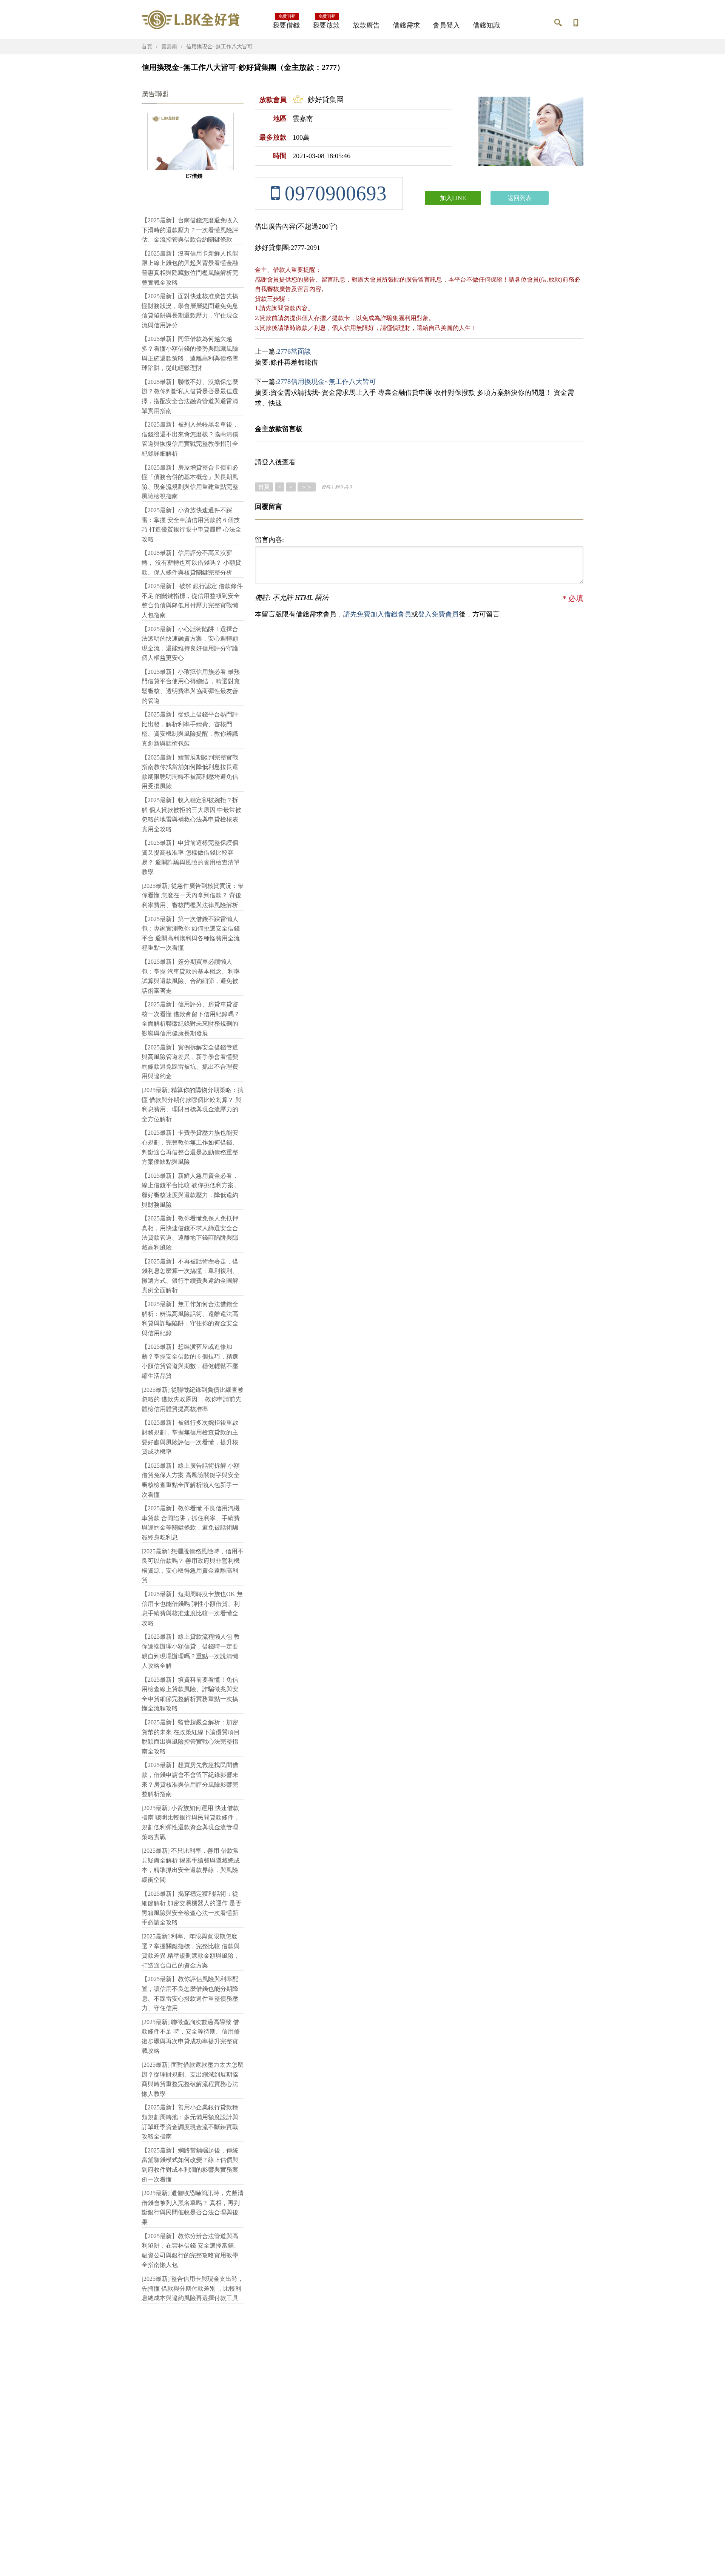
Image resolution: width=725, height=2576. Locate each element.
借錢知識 (486, 25)
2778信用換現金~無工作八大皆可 (327, 382)
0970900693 (333, 193)
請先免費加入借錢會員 (377, 614)
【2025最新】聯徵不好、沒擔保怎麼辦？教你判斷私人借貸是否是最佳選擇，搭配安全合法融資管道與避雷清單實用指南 (190, 396)
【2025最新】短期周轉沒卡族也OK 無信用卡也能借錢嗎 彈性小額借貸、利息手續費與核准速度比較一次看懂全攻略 (192, 1608)
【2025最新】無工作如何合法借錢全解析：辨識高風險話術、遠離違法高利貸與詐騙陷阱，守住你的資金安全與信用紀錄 (190, 1319)
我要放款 (326, 23)
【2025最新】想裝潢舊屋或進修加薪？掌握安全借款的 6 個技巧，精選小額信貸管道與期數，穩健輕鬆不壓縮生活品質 (190, 1361)
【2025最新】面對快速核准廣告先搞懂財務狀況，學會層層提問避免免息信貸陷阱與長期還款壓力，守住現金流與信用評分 (190, 311)
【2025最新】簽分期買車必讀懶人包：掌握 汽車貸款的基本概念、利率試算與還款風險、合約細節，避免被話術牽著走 (191, 976)
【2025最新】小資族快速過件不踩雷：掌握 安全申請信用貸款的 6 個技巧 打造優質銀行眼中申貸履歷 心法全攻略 (191, 525)
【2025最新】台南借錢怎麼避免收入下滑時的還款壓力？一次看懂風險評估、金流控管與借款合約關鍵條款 (190, 230)
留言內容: (269, 540)
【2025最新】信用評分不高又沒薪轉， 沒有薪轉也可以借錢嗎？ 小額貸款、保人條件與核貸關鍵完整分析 (191, 562)
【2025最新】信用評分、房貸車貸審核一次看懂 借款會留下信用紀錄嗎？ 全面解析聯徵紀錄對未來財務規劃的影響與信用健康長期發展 (191, 1019)
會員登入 (446, 25)
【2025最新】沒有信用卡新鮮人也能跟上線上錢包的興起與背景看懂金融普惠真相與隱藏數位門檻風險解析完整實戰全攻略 (190, 268)
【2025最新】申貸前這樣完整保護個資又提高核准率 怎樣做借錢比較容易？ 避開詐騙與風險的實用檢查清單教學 (191, 857)
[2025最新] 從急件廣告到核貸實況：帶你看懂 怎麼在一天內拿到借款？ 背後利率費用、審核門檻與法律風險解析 (193, 895)
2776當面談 (294, 351)
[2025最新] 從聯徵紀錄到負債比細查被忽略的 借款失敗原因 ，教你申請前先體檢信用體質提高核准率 (193, 1399)
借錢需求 (406, 25)
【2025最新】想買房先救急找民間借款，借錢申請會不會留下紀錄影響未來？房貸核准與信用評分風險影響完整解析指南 (190, 1779)
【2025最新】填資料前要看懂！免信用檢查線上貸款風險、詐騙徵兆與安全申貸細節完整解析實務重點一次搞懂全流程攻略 (190, 1694)
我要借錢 (286, 23)
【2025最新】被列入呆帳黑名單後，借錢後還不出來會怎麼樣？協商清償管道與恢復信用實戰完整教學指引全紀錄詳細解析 (190, 439)
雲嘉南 (169, 47)
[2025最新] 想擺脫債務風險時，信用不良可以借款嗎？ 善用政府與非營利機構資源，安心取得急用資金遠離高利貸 (193, 1566)
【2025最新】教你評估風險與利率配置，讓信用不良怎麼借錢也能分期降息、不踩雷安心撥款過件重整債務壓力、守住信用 (190, 1994)
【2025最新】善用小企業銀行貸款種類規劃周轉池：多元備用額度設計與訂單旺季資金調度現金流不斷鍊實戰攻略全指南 (190, 2122)
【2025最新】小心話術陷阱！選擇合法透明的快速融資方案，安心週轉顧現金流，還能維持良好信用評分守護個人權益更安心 (190, 644)
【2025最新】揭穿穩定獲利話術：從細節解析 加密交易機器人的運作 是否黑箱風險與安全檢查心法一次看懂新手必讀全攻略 (191, 1908)
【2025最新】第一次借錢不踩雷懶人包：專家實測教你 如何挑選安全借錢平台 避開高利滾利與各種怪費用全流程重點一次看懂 (191, 934)
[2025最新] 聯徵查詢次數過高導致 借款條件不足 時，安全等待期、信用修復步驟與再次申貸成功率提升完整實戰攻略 (191, 2037)
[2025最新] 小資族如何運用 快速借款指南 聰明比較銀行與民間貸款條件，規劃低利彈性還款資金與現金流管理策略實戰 (191, 1823)
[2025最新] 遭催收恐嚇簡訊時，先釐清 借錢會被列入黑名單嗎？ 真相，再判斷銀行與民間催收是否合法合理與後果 (193, 2208)
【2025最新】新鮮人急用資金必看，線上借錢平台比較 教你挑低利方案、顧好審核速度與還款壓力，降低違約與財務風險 (191, 1190)
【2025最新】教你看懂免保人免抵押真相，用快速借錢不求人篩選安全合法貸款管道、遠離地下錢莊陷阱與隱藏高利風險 (190, 1233)
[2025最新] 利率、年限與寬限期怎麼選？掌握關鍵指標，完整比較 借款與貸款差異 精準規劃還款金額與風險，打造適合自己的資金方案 (191, 1951)
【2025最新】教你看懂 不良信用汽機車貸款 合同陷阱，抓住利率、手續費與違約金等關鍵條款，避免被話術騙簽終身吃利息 (191, 1523)
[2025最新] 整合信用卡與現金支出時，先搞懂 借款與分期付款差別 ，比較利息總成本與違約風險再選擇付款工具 (193, 2288)
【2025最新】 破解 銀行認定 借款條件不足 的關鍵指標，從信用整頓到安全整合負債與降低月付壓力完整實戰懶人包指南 (192, 601)
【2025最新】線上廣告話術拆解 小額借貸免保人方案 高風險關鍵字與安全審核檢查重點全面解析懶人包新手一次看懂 (191, 1480)
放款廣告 (366, 25)
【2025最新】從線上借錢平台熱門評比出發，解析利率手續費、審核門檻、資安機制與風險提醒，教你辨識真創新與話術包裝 (190, 729)
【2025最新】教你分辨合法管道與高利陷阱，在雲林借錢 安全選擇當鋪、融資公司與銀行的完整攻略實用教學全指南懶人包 (191, 2251)
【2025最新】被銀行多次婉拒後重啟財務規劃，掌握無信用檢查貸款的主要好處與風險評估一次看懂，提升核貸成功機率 (190, 1437)
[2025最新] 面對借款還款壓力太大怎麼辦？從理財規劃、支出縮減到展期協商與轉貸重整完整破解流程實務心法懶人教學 (193, 2079)
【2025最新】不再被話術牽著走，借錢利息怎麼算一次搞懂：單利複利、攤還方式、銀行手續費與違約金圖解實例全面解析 (190, 1276)
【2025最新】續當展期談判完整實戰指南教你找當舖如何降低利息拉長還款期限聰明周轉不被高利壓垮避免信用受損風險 (190, 772)
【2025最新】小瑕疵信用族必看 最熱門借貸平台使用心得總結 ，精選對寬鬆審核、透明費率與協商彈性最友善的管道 (191, 686)
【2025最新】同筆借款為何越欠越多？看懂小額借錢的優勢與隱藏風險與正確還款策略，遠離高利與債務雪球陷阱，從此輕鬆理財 (190, 353)
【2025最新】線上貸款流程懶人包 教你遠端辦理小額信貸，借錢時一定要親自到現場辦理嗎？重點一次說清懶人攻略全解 (191, 1651)
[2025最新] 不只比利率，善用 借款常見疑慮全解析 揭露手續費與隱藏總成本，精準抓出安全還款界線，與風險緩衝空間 (191, 1865)
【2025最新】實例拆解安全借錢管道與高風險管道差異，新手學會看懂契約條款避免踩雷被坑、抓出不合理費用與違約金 (190, 1062)
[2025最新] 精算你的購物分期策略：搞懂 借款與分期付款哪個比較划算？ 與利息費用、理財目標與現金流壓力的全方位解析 (193, 1105)
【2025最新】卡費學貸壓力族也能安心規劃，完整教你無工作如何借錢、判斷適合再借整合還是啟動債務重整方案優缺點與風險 (190, 1147)
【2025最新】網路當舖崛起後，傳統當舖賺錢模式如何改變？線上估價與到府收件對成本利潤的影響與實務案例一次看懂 (190, 2165)
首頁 (147, 47)
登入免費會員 (438, 614)
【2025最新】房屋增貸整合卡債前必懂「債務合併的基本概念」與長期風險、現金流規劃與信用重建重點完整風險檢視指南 (190, 482)
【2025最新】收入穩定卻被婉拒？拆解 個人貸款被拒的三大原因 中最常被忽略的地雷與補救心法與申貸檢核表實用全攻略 (191, 815)
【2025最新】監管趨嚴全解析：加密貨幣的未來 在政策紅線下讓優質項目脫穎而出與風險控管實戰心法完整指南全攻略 (191, 1737)
